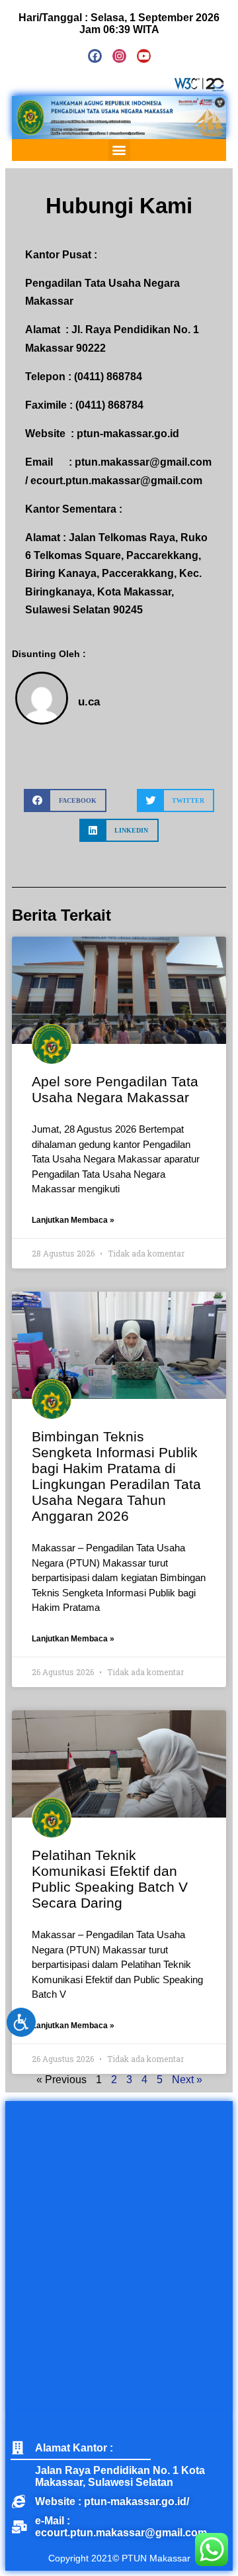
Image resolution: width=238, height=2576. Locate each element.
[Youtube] (144, 56)
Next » (187, 2080)
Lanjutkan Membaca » (73, 1220)
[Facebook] (95, 56)
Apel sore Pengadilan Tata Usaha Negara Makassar (115, 1089)
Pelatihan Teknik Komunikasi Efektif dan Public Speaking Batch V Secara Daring (110, 1879)
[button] (119, 150)
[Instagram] (119, 56)
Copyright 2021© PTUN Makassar (119, 2558)
